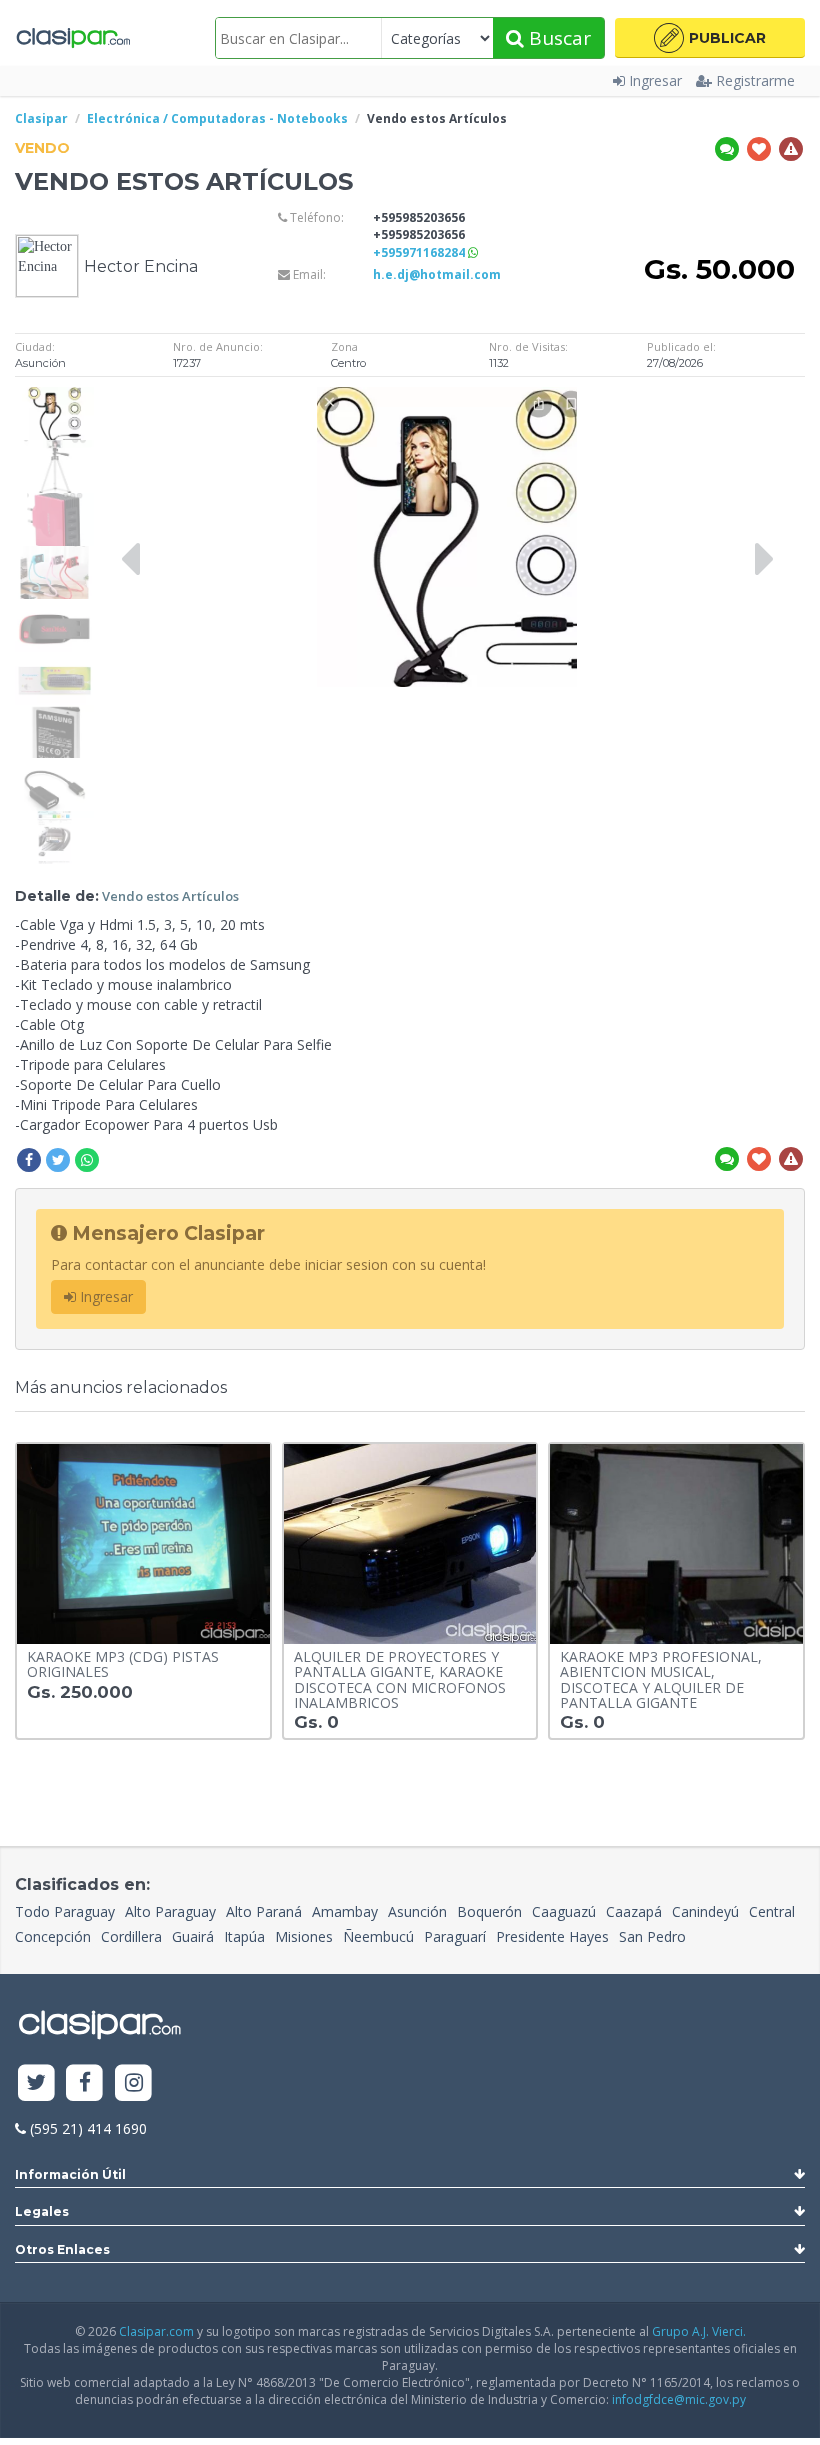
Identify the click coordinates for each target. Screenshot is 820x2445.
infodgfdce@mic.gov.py (679, 2399)
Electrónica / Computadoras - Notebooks (217, 118)
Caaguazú (564, 1911)
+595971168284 (420, 252)
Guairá (193, 1936)
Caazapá (634, 1911)
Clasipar (41, 118)
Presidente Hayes (552, 1936)
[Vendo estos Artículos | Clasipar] (54, 396)
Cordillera (131, 1936)
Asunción (417, 1911)
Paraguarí (455, 1936)
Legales (42, 2211)
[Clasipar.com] (72, 38)
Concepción (53, 1936)
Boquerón (489, 1911)
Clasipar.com (156, 2331)
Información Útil (70, 2174)
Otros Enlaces (62, 2249)
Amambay (345, 1911)
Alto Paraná (264, 1911)
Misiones (304, 1936)
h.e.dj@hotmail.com (437, 274)
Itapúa (244, 1936)
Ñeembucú (378, 1936)
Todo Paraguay (65, 1911)
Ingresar (655, 80)
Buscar (557, 38)
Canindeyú (705, 1911)
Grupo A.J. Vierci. (699, 2331)
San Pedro (652, 1936)
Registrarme (755, 80)
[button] (710, 38)
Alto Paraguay (170, 1911)
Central (772, 1911)
